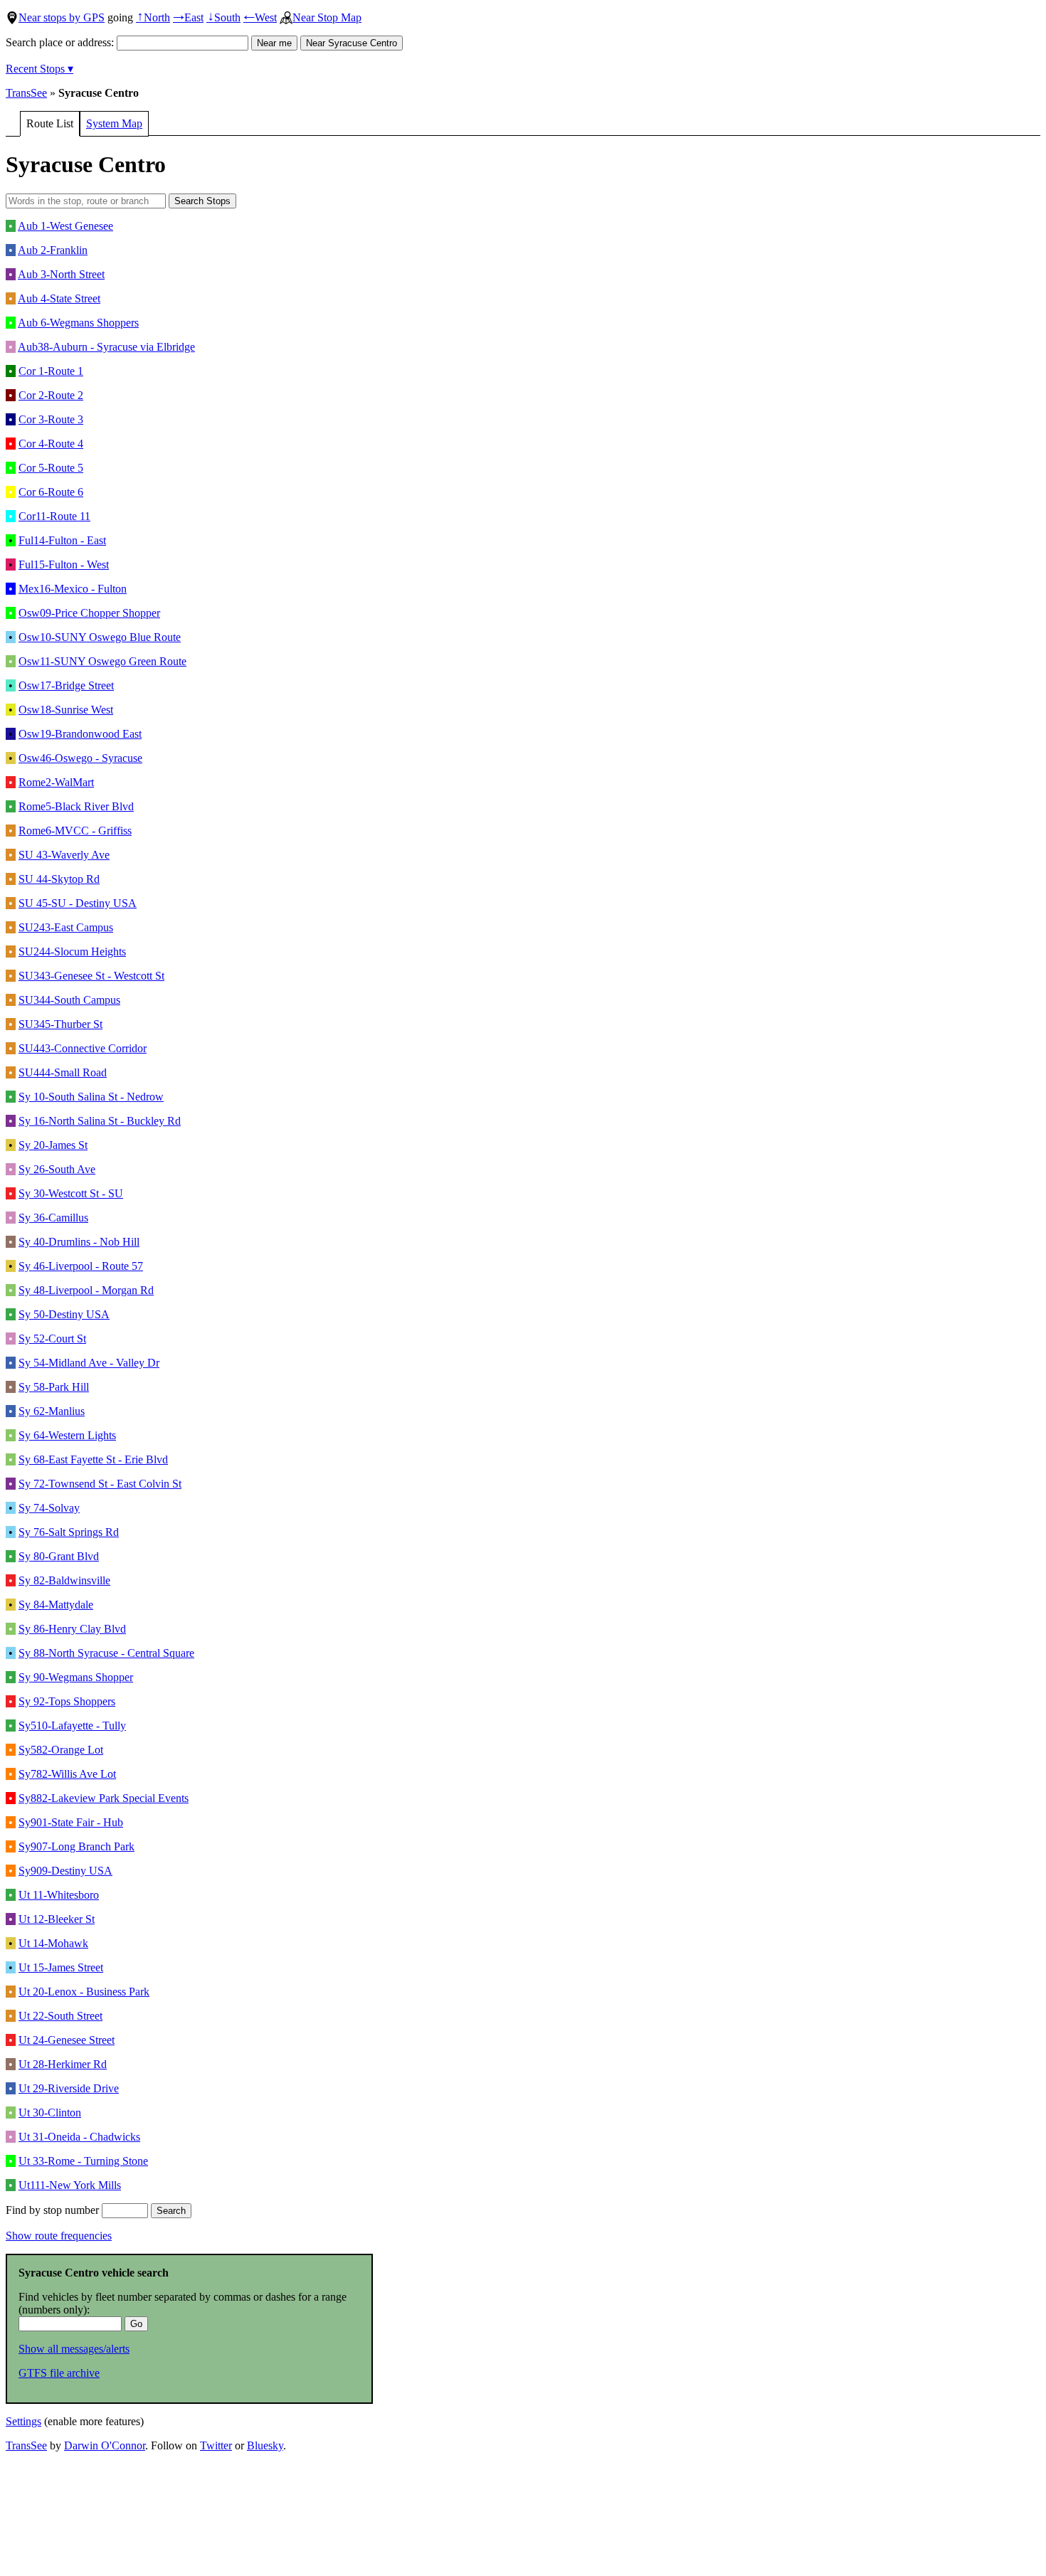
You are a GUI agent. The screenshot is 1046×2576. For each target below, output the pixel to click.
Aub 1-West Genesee (65, 226)
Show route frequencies (59, 2236)
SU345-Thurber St (60, 1024)
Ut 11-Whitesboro (59, 1895)
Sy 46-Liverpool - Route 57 (81, 1266)
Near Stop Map (327, 17)
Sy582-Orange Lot (61, 1750)
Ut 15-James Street (61, 1967)
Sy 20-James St (53, 1145)
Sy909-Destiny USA (65, 1871)
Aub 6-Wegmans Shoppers (78, 323)
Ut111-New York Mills (70, 2185)
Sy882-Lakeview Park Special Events (104, 1798)
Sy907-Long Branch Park (76, 1846)
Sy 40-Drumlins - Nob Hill (79, 1242)
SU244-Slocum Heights (72, 952)
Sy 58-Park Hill (54, 1387)
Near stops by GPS (62, 17)
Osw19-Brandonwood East (80, 734)
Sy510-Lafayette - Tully (72, 1726)
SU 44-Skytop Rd (59, 879)
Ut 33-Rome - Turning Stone (83, 2161)
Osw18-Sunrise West (66, 710)
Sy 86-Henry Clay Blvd (72, 1629)
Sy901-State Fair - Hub (71, 1822)
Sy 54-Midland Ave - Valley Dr (89, 1363)
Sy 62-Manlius (52, 1411)
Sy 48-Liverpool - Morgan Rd (86, 1290)
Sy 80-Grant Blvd (59, 1556)
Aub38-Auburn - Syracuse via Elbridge (106, 347)
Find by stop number (54, 2210)
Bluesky (265, 2445)
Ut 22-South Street (60, 2016)
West (260, 17)
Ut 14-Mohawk (53, 1943)
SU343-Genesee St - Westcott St (91, 976)
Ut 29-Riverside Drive (69, 2088)
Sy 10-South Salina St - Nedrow (91, 1097)
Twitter (216, 2445)
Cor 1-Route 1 (51, 371)
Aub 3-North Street (61, 274)
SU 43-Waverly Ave (64, 855)
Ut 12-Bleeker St (57, 1919)
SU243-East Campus (66, 927)
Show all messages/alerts (74, 2349)
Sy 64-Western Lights (67, 1435)
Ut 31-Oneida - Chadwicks (79, 2137)
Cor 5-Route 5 (51, 468)
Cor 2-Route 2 (51, 395)
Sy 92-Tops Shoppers (67, 1701)
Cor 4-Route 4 (51, 444)
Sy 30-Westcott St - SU (71, 1193)
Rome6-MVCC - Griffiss (75, 831)
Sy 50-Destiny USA (64, 1314)
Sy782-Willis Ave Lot (67, 1774)
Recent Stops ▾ (39, 69)
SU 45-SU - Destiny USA (78, 903)
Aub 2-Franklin (53, 250)
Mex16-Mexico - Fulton (73, 589)
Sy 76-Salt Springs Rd (69, 1532)
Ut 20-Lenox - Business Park (84, 1992)
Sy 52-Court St (52, 1339)
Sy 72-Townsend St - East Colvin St (100, 1484)
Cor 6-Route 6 (51, 492)
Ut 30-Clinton (50, 2113)
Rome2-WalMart (56, 782)
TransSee (26, 93)
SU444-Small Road (63, 1072)
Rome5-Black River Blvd (76, 806)
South (223, 17)
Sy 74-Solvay (49, 1508)
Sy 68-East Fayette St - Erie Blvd (93, 1459)
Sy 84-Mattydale (56, 1605)
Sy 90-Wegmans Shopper (76, 1677)
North (153, 17)
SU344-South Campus (69, 1000)
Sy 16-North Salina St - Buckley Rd (100, 1121)
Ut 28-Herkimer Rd (63, 2064)
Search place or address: (61, 42)
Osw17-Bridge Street (66, 685)
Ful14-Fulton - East (62, 540)
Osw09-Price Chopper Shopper (89, 613)
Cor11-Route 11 (54, 516)
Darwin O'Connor (105, 2445)
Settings (23, 2421)
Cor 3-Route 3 (51, 419)
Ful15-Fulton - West (64, 565)
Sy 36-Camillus (53, 1218)
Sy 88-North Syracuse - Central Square (106, 1653)
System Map (114, 123)
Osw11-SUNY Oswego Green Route (102, 661)
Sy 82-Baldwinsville (64, 1580)
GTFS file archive (59, 2373)
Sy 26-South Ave (57, 1169)
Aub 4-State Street (59, 298)
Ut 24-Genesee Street (67, 2040)
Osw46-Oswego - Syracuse (80, 758)
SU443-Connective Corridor (83, 1048)
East (188, 17)
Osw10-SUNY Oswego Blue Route (100, 637)
